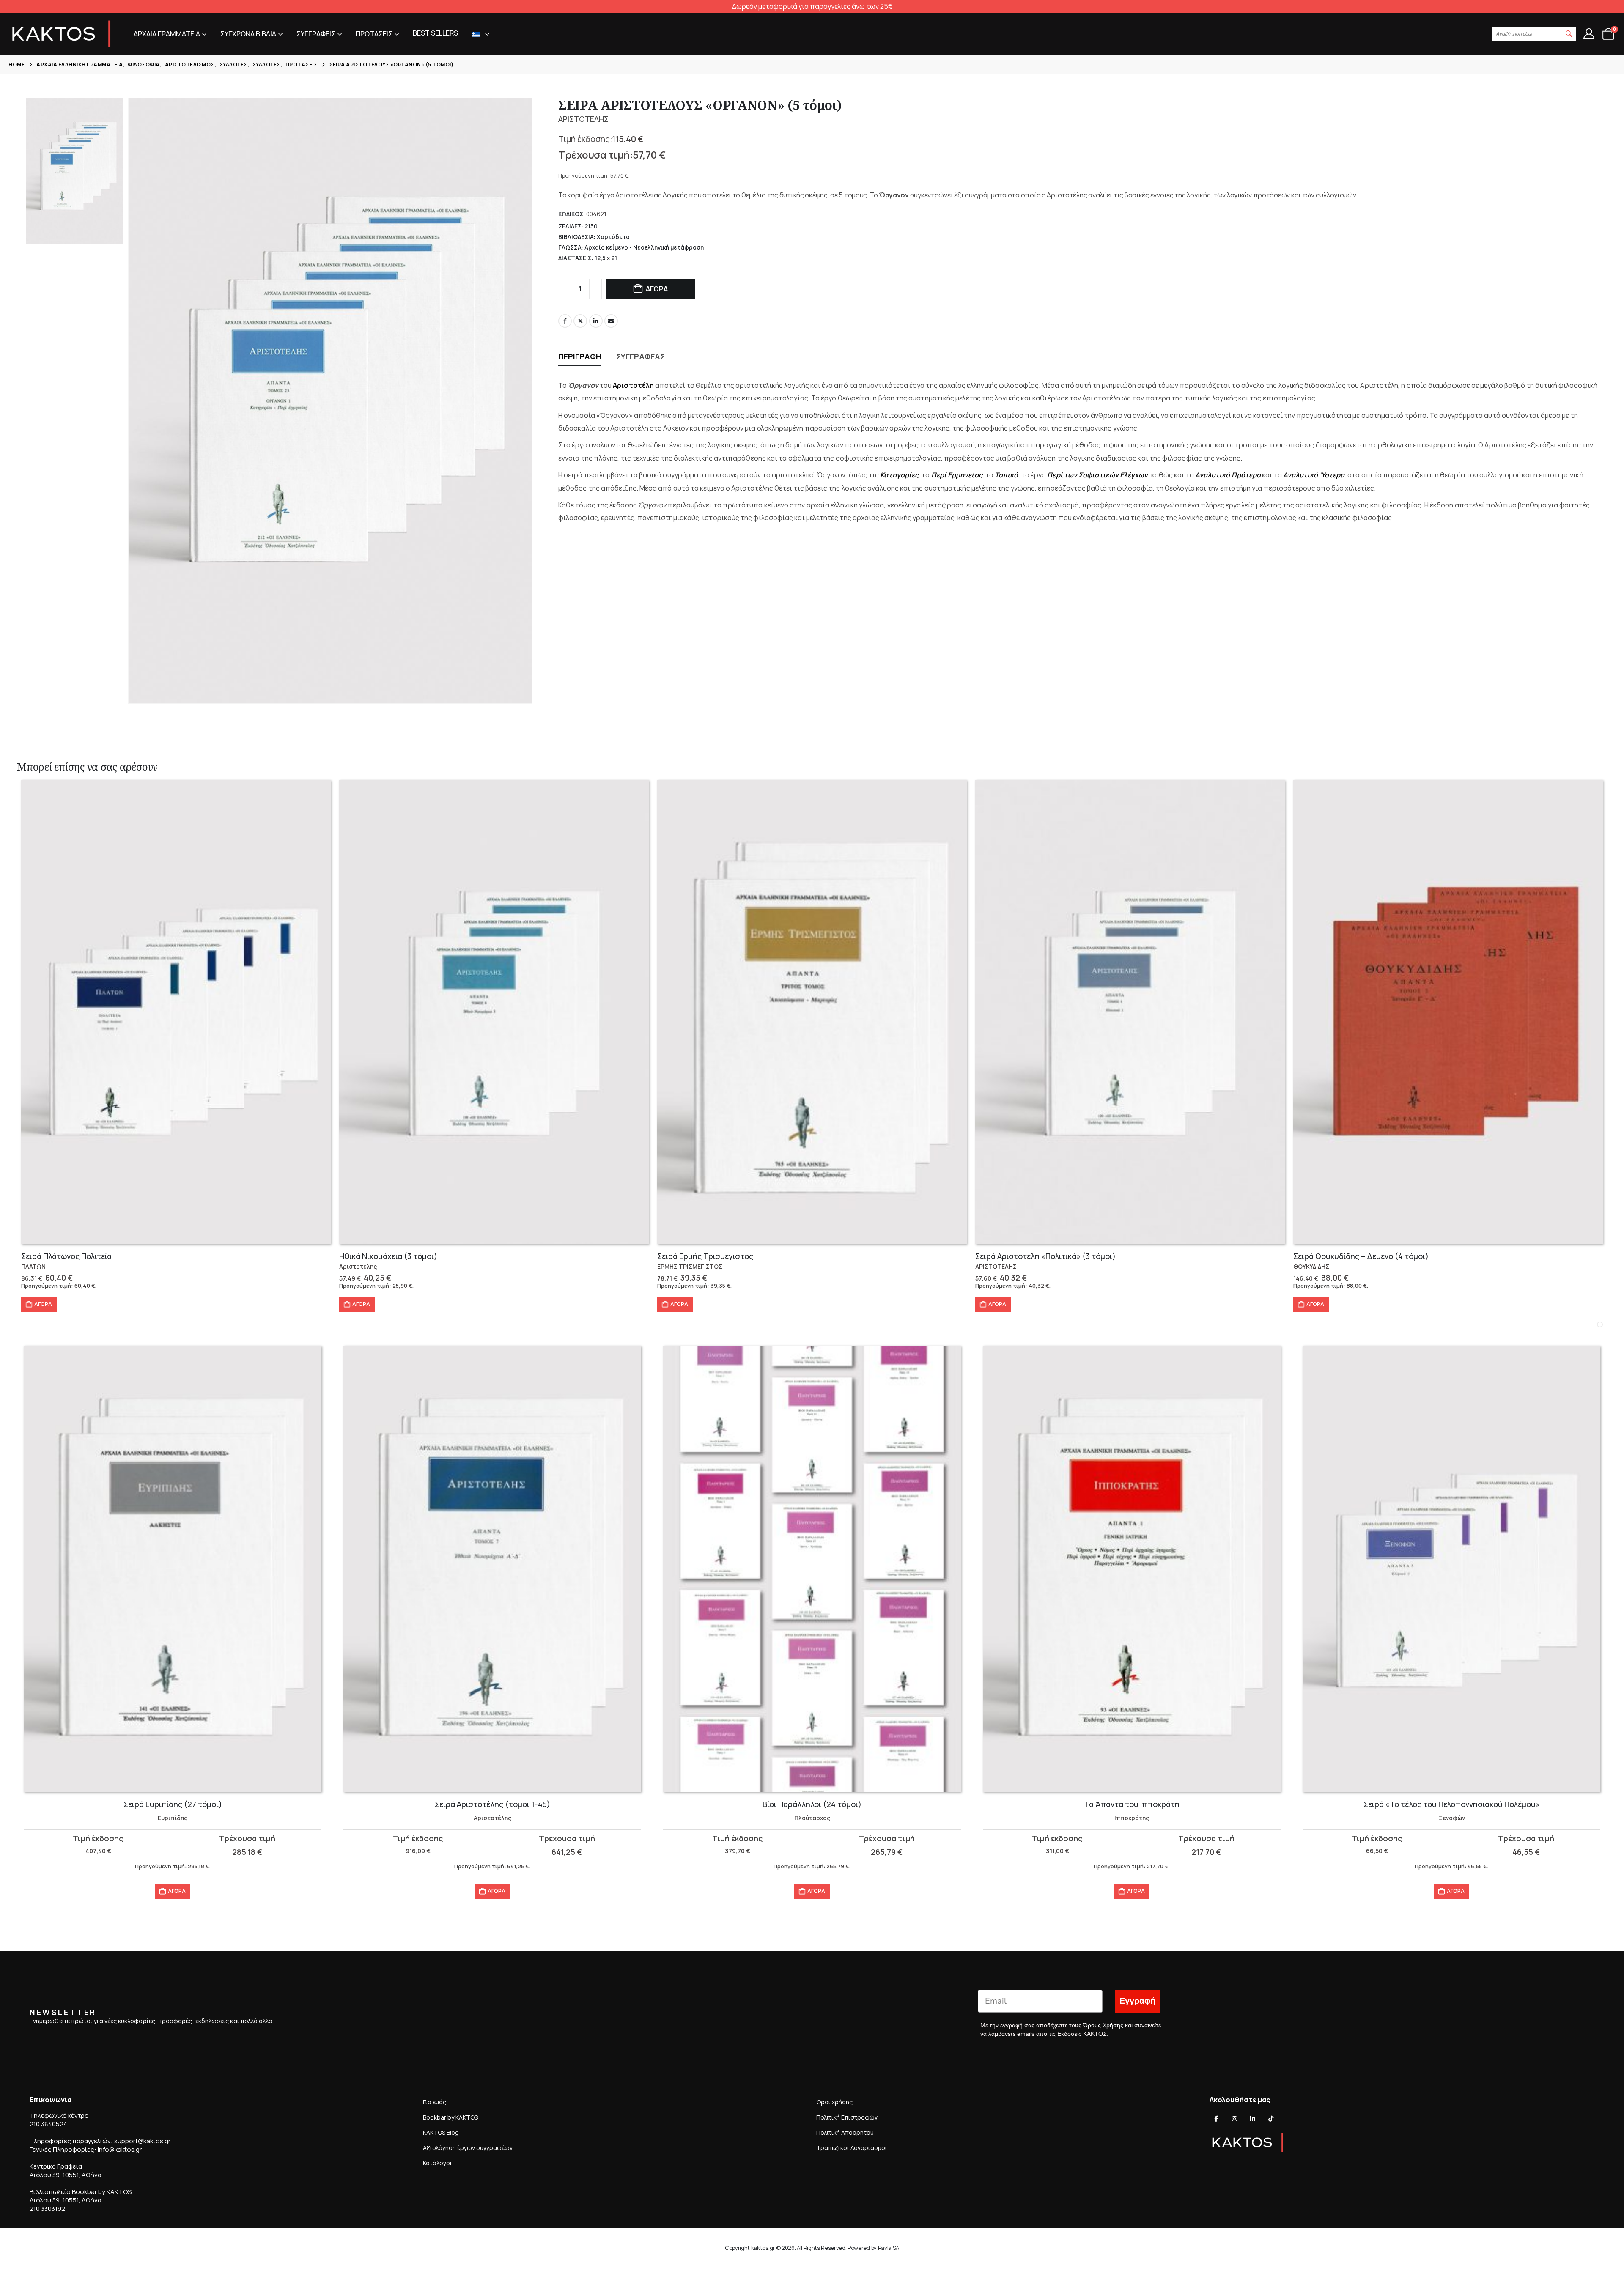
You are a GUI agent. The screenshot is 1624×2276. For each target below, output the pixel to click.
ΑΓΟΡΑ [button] (43, 1304)
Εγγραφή (1137, 2001)
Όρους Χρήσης (1103, 2025)
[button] (1569, 34)
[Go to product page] (176, 1012)
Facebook (565, 321)
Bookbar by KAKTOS (450, 2117)
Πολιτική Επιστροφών (847, 2117)
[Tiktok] (1271, 2119)
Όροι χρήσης (834, 2102)
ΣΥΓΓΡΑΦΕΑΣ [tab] (641, 356)
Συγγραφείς (316, 34)
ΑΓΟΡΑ (657, 289)
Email (611, 321)
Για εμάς (435, 2102)
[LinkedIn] (1253, 2119)
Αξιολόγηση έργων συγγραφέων (468, 2148)
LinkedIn (596, 321)
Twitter (580, 321)
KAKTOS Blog (441, 2132)
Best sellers (435, 33)
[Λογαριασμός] (1589, 34)
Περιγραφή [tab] (580, 356)
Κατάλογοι (438, 2163)
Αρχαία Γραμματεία (167, 34)
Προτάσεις (374, 34)
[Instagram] (1234, 2119)
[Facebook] (1216, 2119)
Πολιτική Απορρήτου (845, 2132)
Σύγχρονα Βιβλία (248, 34)
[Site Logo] (61, 34)
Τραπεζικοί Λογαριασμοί (852, 2148)
